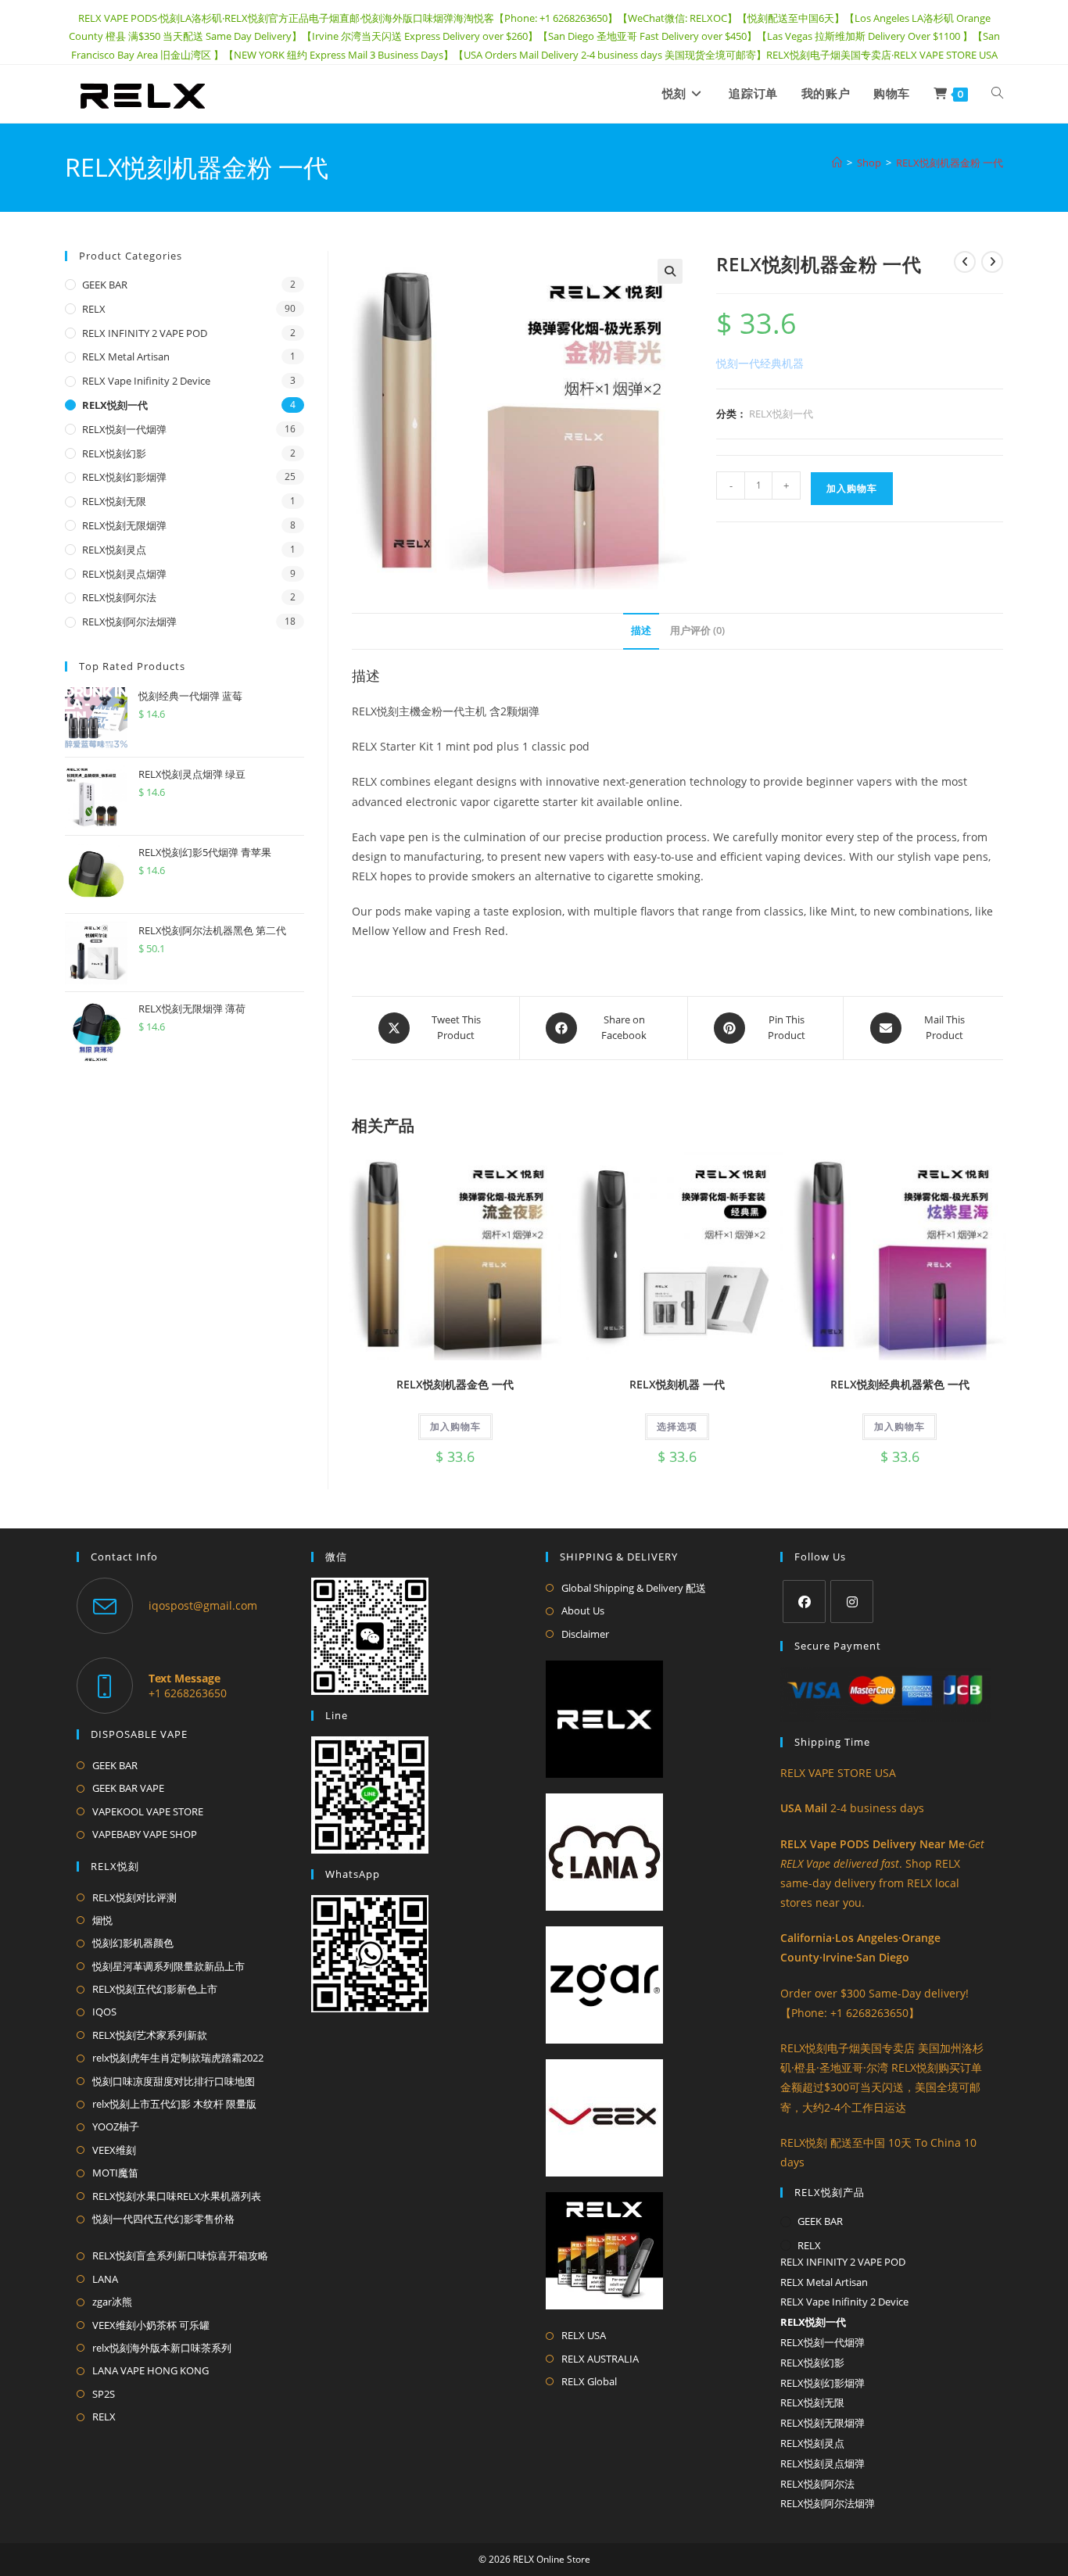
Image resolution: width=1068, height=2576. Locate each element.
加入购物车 (852, 488)
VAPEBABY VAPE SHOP (145, 1834)
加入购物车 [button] (455, 1426)
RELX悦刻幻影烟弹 (124, 477)
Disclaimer (585, 1634)
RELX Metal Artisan (126, 356)
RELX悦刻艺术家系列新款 (150, 2035)
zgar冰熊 (112, 2302)
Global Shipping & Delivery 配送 (634, 1588)
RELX (94, 309)
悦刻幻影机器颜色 (133, 1943)
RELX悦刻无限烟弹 (124, 525)
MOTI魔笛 (115, 2173)
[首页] (837, 163)
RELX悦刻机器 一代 (677, 1384)
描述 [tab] (641, 631)
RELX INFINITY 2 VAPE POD (145, 333)
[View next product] (992, 262)
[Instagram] (852, 1601)
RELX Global (589, 2381)
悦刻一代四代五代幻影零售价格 (163, 2219)
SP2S (104, 2394)
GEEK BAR (105, 285)
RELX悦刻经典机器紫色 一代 (900, 1384)
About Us (583, 1610)
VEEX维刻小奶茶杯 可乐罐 (151, 2325)
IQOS (104, 2012)
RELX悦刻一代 (781, 414)
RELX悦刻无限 (114, 501)
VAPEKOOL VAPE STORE (148, 1811)
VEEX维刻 (114, 2150)
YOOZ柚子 (116, 2126)
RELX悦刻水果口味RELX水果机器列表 (177, 2196)
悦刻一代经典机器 (760, 363)
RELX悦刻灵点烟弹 (124, 574)
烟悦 (102, 1920)
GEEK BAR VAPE (128, 1788)
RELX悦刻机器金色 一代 (455, 1384)
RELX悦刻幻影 (114, 453)
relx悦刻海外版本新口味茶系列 (162, 2348)
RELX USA (584, 2335)
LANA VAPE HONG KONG (151, 2370)
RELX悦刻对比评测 (134, 1897)
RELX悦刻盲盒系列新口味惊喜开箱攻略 (180, 2255)
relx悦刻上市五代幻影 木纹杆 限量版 (174, 2104)
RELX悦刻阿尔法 (119, 597)
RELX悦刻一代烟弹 (124, 429)
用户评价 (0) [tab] (697, 631)
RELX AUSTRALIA (600, 2359)
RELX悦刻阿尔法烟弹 (129, 622)
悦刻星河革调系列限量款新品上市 (168, 1966)
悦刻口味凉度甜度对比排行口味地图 (174, 2081)
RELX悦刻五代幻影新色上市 (155, 1989)
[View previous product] (965, 262)
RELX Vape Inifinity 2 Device (146, 381)
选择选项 (677, 1426)
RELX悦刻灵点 (114, 550)
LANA (105, 2279)
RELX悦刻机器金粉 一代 (950, 163)
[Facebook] (804, 1601)
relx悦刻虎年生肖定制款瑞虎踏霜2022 (178, 2058)
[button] (670, 271)
